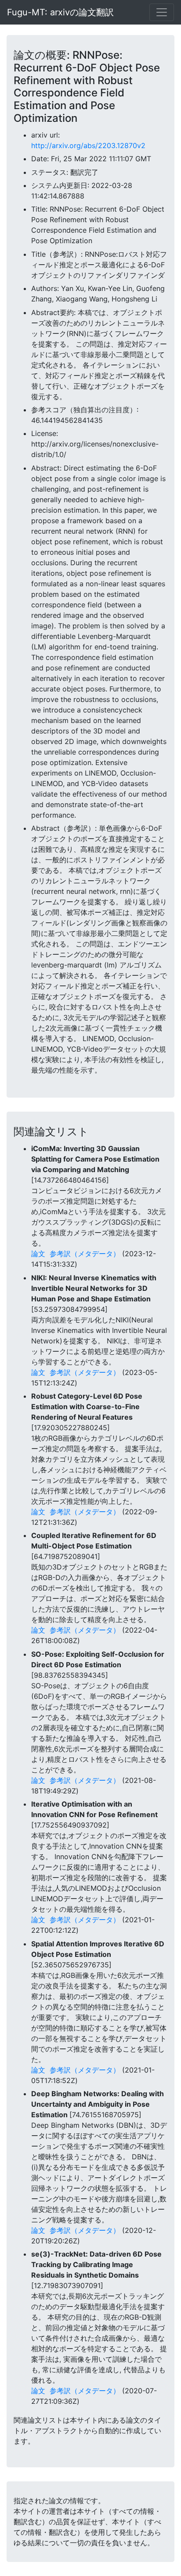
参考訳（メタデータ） (85, 1254)
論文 (38, 1254)
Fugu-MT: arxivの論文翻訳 (60, 12)
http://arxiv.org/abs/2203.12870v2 (88, 145)
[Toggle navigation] (162, 12)
